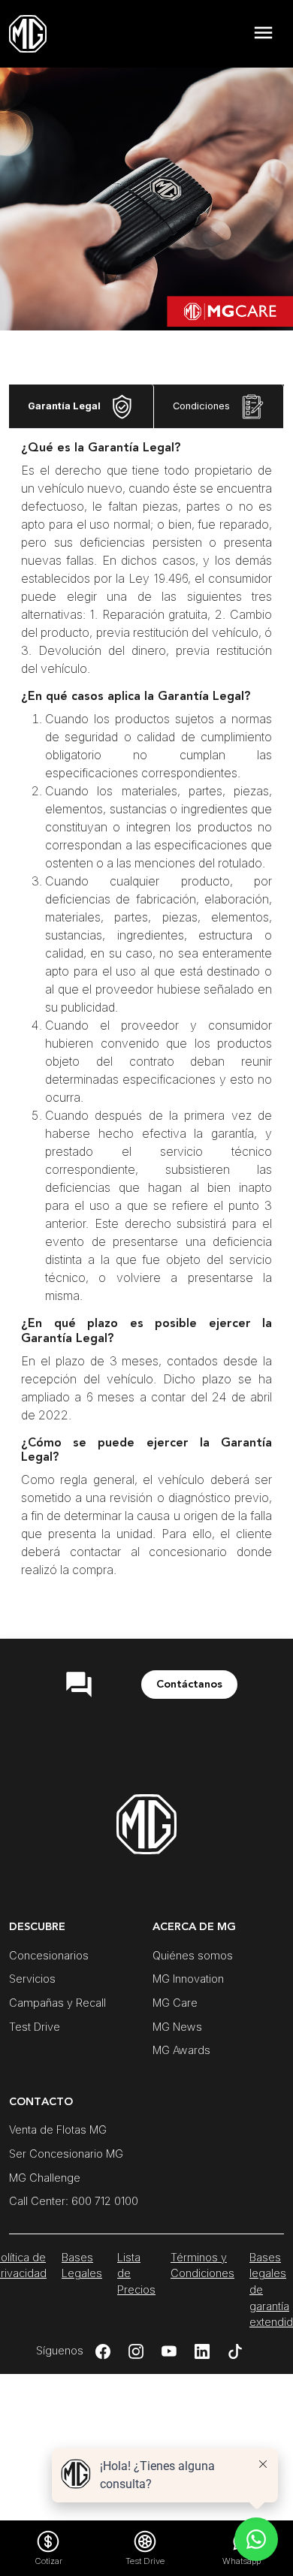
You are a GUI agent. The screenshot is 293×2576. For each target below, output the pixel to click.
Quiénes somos (193, 1955)
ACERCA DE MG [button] (194, 1927)
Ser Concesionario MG (66, 2154)
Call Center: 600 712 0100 (74, 2201)
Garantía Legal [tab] (65, 406)
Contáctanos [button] (189, 1684)
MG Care (175, 2003)
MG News (177, 2027)
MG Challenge (45, 2178)
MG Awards (181, 2050)
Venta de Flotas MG (58, 2130)
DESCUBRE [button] (37, 1927)
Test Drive (35, 2027)
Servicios (32, 1979)
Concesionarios (49, 1955)
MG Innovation (188, 1979)
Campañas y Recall (57, 2003)
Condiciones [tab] (203, 406)
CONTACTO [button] (41, 2102)
